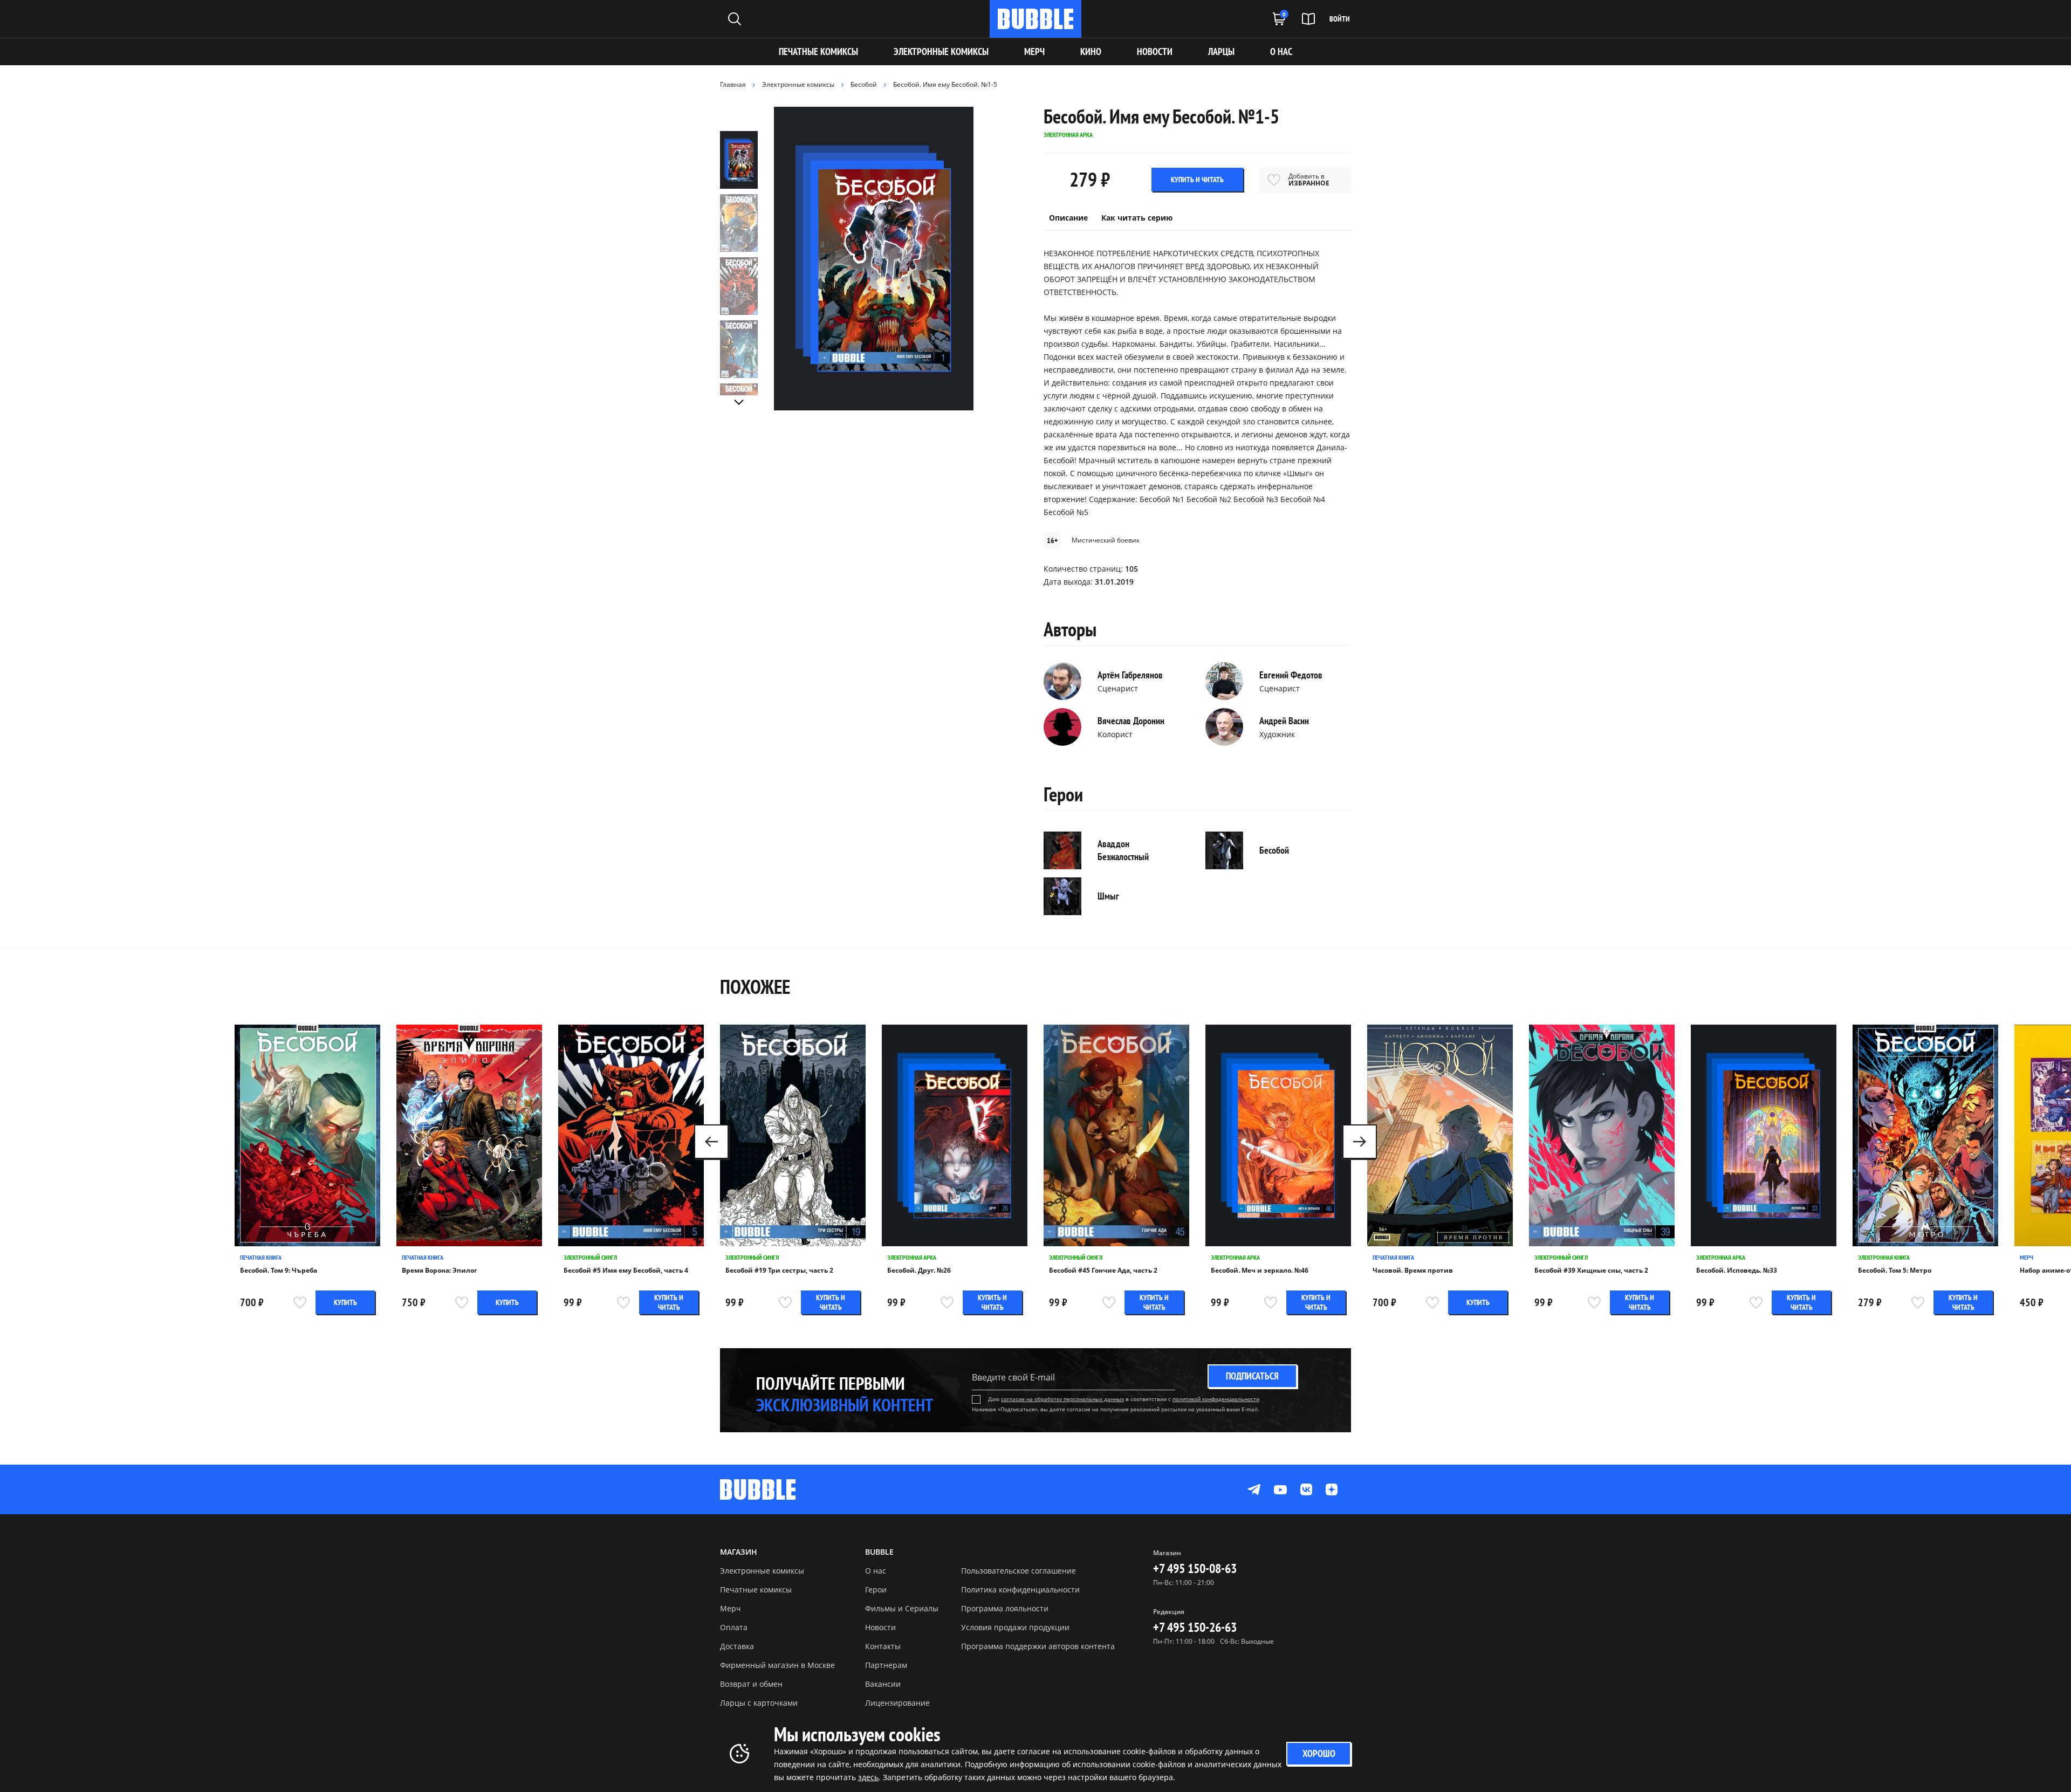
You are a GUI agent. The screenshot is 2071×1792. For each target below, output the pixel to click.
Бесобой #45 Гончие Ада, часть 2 (1103, 1271)
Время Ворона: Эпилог (440, 1271)
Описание (1068, 218)
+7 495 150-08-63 (1195, 1568)
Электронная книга (1884, 1257)
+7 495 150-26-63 (1195, 1627)
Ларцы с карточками (759, 1703)
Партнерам (886, 1665)
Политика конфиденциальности (1020, 1590)
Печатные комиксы (818, 52)
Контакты (883, 1646)
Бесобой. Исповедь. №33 (1737, 1271)
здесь (868, 1777)
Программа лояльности (1005, 1608)
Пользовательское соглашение (1019, 1571)
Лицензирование (897, 1703)
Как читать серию (1137, 218)
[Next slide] (739, 402)
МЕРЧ (1034, 52)
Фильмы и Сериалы (902, 1608)
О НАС (1281, 52)
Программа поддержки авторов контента (1038, 1646)
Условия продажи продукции (1015, 1627)
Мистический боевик (1106, 540)
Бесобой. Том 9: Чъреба (279, 1271)
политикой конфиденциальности (1216, 1399)
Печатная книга (261, 1257)
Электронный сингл (590, 1257)
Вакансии (883, 1684)
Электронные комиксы (941, 52)
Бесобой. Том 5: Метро (1895, 1271)
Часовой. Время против (1413, 1271)
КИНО (1091, 52)
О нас (876, 1571)
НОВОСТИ (1155, 52)
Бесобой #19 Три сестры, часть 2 (779, 1271)
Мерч (2027, 1257)
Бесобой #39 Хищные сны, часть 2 (1591, 1271)
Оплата (734, 1627)
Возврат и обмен (751, 1684)
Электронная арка (912, 1257)
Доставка (737, 1646)
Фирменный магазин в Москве (777, 1665)
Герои (876, 1590)
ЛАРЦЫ (1221, 52)
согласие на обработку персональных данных (1062, 1399)
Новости (880, 1627)
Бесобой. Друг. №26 (919, 1271)
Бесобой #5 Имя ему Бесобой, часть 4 (626, 1271)
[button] (1360, 1142)
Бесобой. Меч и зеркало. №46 (1260, 1271)
